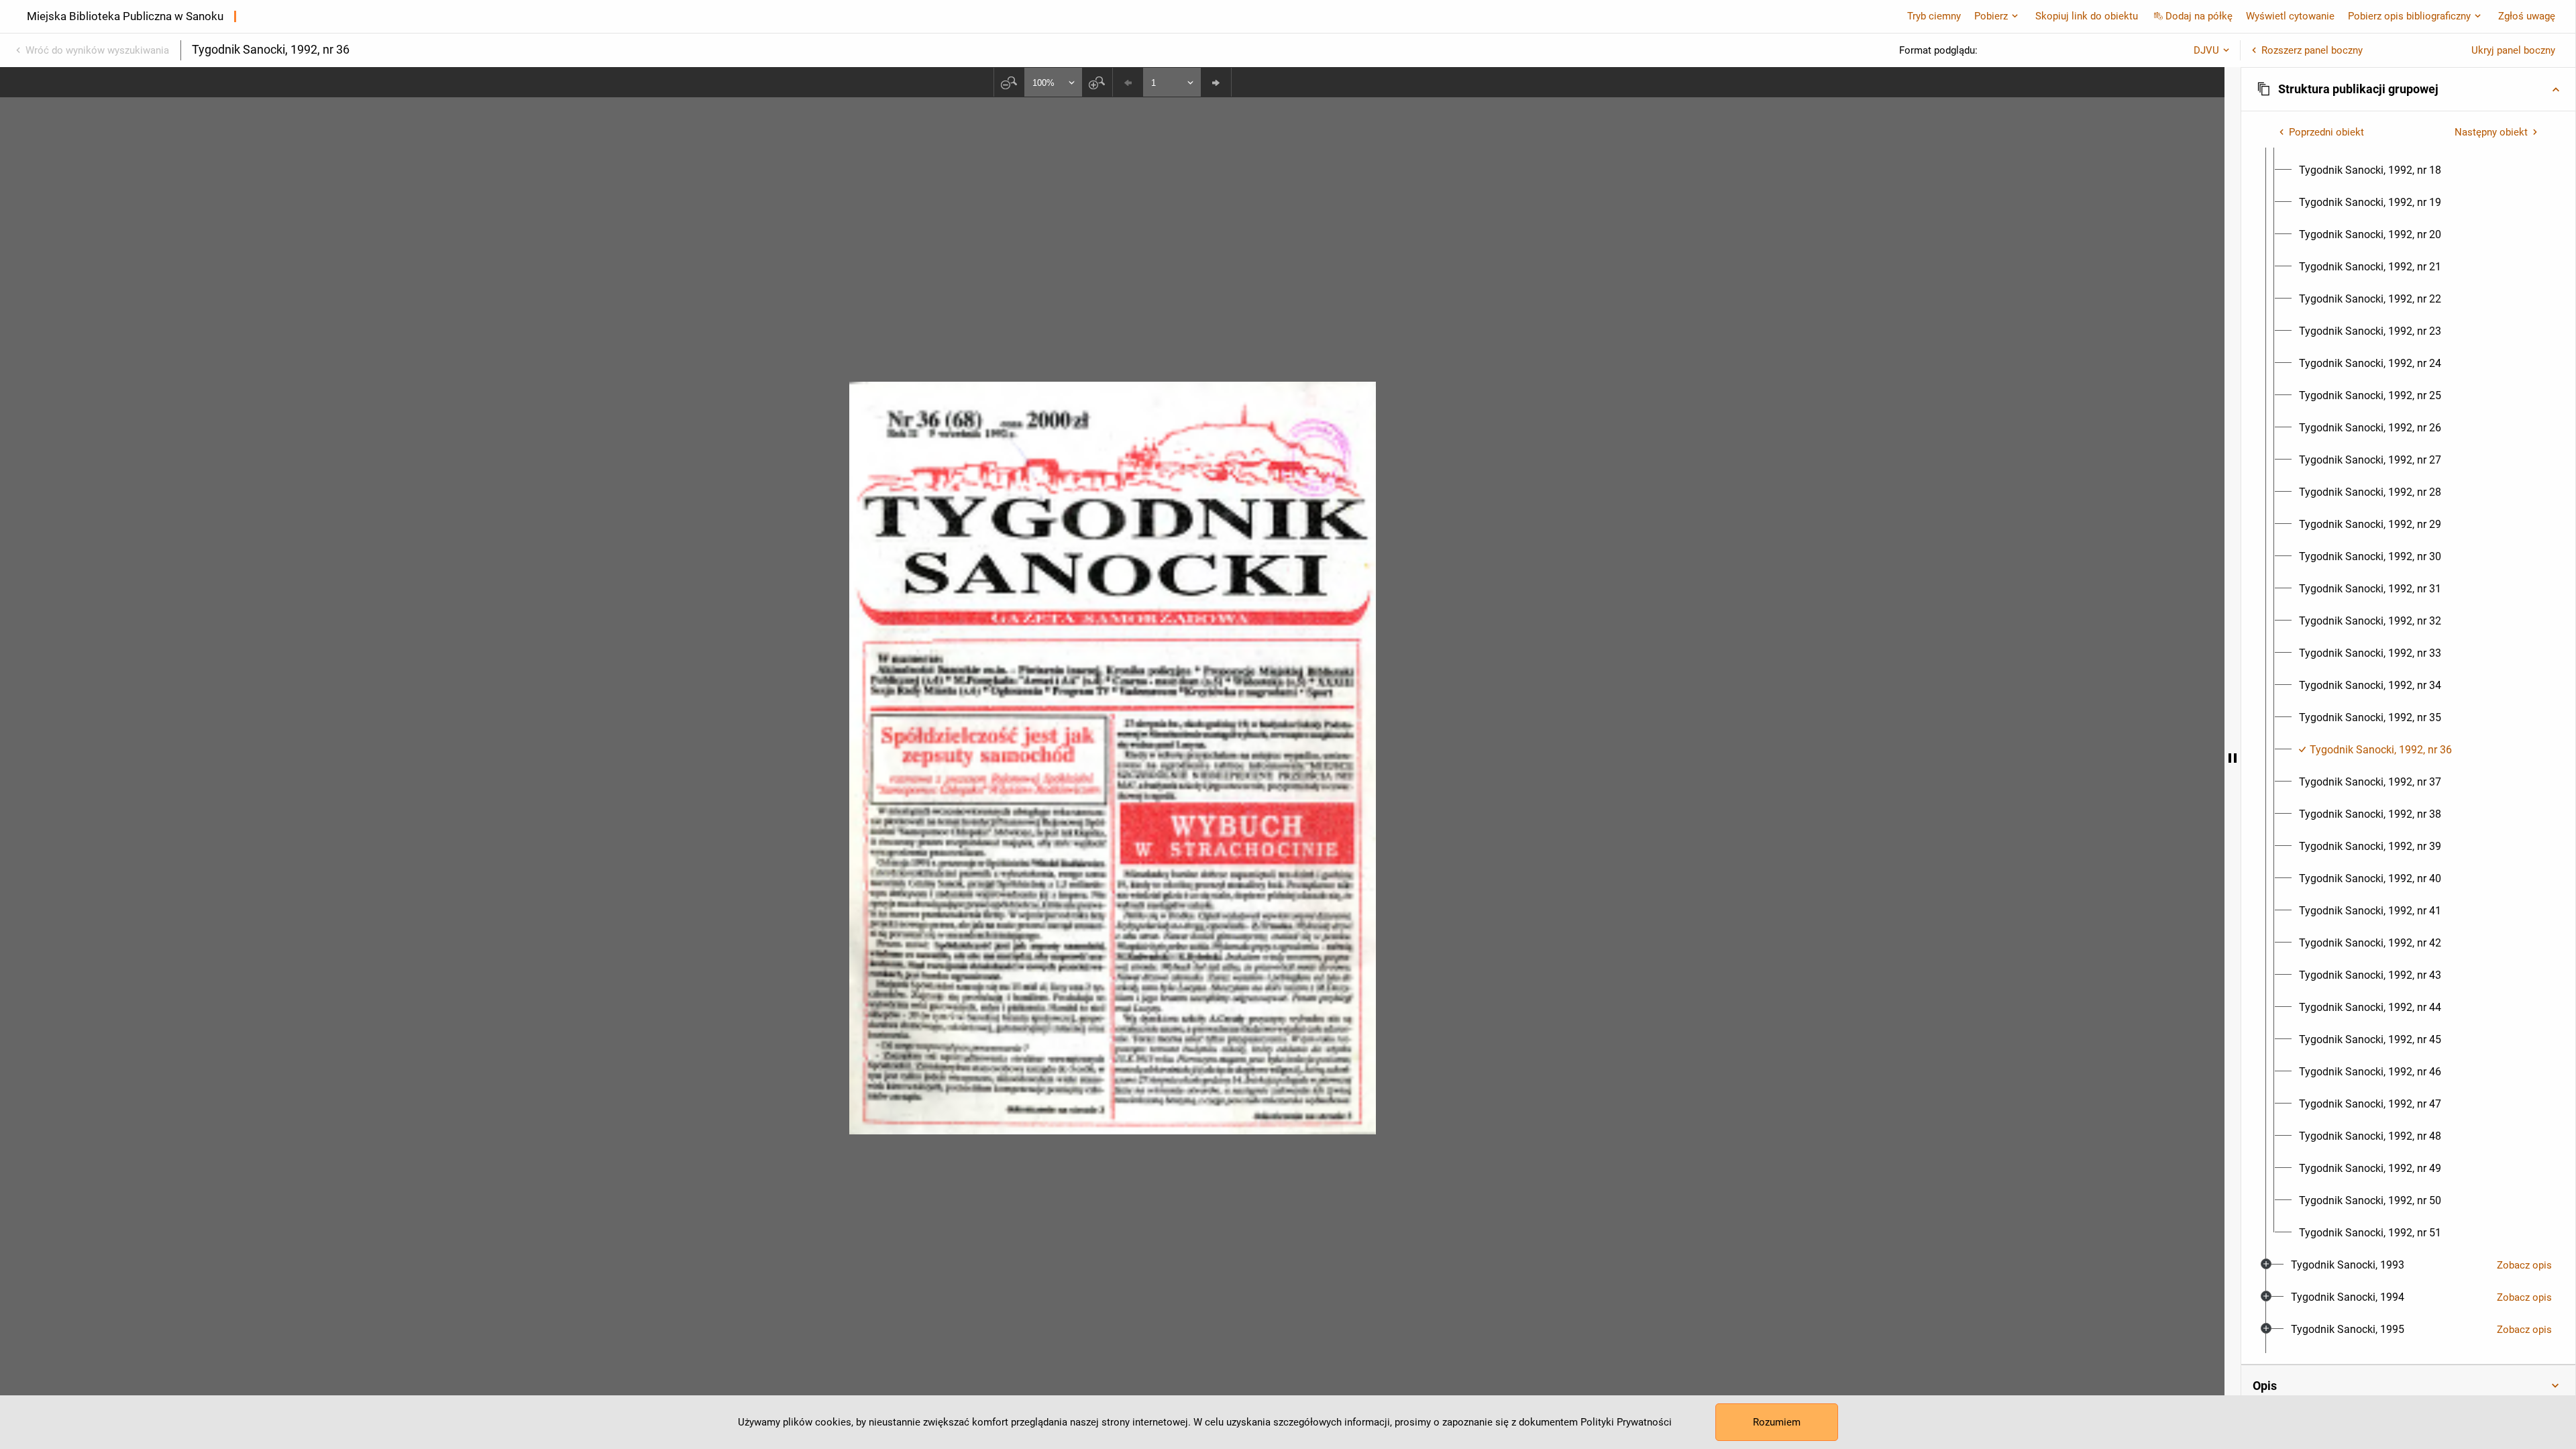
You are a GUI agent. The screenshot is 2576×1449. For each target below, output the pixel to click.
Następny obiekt (2491, 132)
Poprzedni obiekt (2326, 132)
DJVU (2206, 50)
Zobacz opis (2524, 1265)
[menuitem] (2370, 170)
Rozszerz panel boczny (2312, 50)
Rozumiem (1777, 1422)
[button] (2408, 89)
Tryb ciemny (1934, 16)
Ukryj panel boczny (2513, 50)
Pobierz (1991, 16)
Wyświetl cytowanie (2290, 16)
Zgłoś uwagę (2527, 16)
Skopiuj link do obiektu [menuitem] (2087, 16)
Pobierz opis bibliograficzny (2409, 16)
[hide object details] (2233, 758)
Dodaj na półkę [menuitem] (2199, 16)
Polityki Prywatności (1626, 1422)
